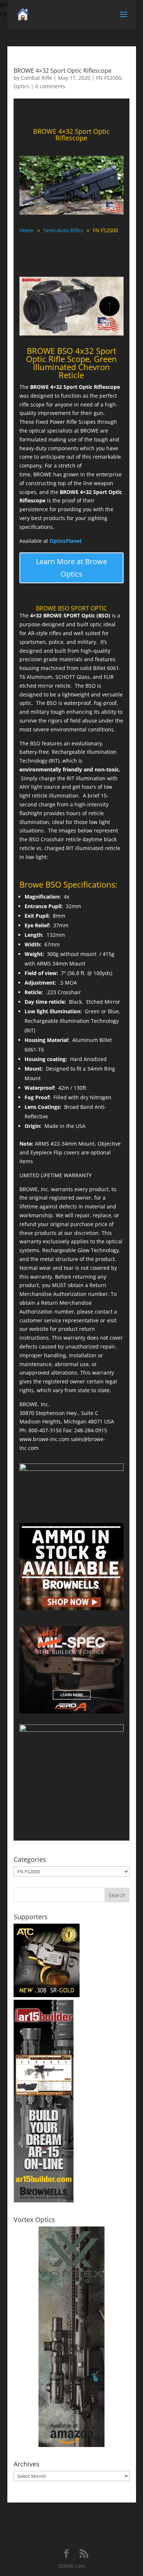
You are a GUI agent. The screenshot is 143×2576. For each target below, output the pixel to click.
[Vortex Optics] (71, 2445)
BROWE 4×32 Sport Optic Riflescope (63, 71)
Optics (21, 86)
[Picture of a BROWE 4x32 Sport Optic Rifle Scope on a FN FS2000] (71, 214)
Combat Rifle (36, 78)
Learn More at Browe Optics (71, 568)
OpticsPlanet (66, 541)
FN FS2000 (109, 78)
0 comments (50, 86)
